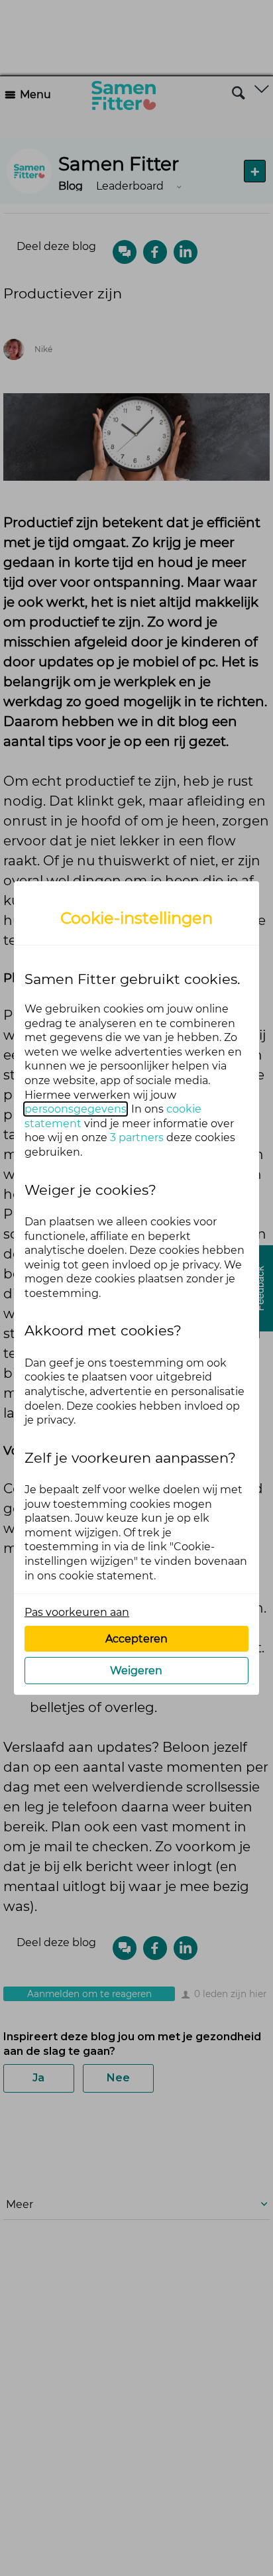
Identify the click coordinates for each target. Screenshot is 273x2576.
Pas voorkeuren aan (77, 1612)
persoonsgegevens (76, 1109)
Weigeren (136, 1671)
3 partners (137, 1137)
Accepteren (136, 1639)
